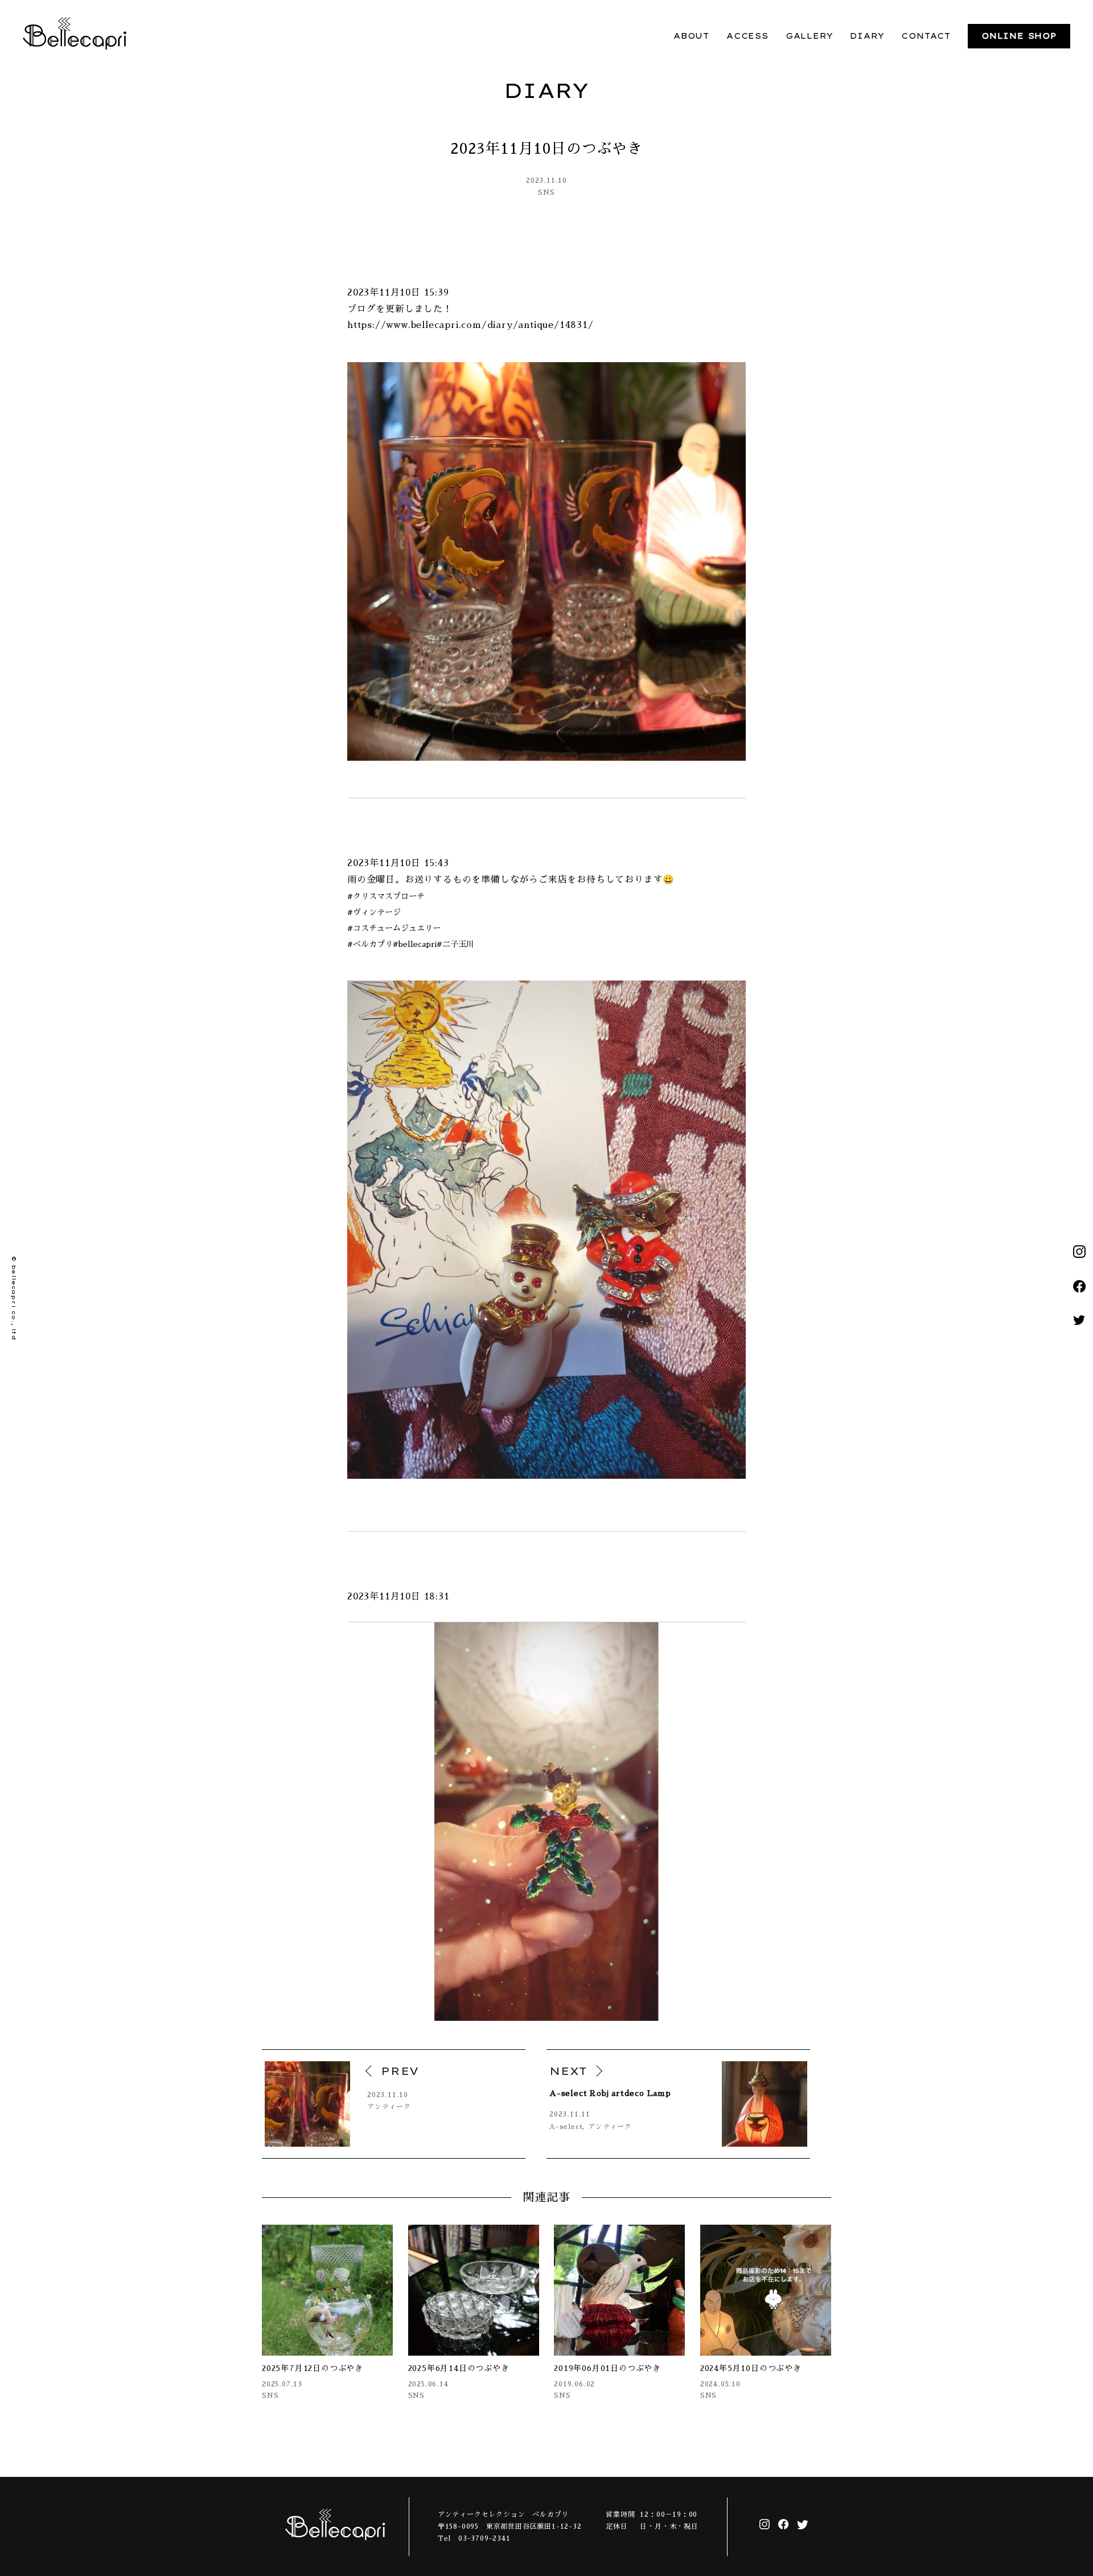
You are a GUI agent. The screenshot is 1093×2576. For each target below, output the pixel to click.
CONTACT (926, 36)
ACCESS (747, 36)
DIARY (867, 36)
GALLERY (810, 36)
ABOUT (691, 36)
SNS (546, 192)
